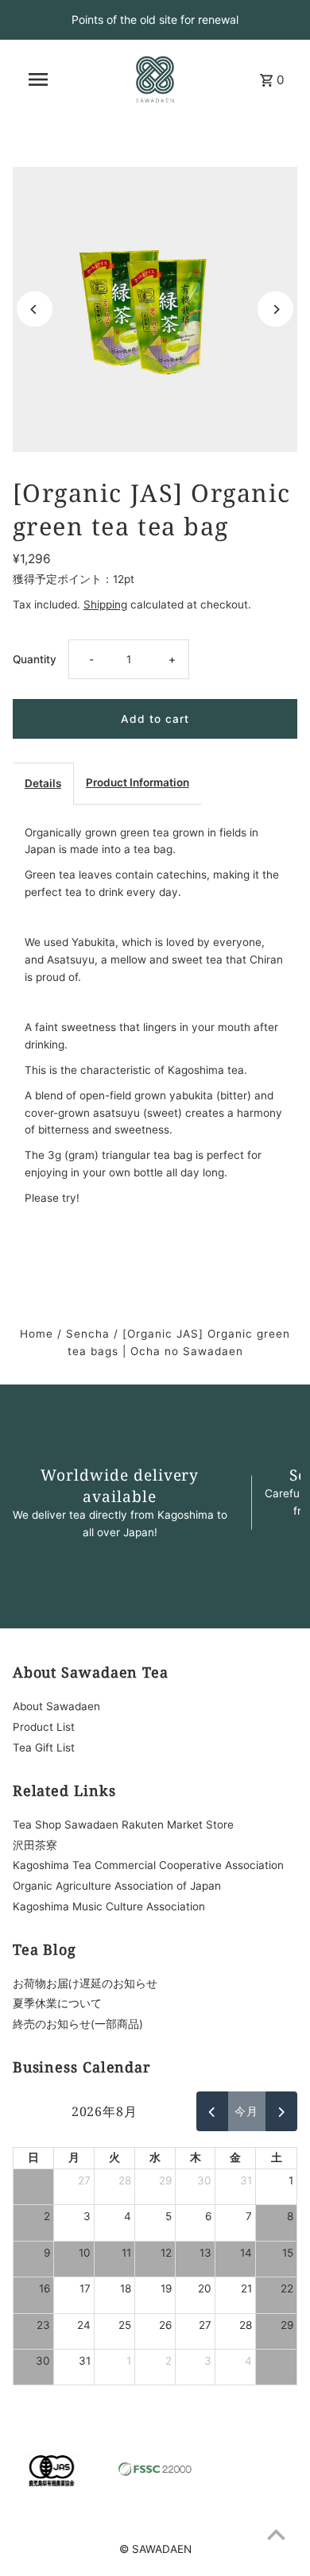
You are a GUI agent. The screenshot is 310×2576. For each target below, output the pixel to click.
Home (37, 1334)
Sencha (88, 1334)
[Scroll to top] (276, 2534)
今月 (246, 2111)
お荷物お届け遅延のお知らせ (85, 1983)
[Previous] (35, 309)
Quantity (35, 659)
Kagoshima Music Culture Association (109, 1906)
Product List (44, 1727)
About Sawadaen (56, 1706)
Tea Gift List (44, 1748)
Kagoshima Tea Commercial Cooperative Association (148, 1865)
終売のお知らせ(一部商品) (78, 2024)
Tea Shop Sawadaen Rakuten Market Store (123, 1825)
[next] (281, 2111)
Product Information (138, 782)
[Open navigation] (38, 79)
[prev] (212, 2111)
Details (43, 783)
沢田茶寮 (35, 1845)
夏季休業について (57, 2003)
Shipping (105, 604)
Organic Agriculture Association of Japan (117, 1886)
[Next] (275, 309)
